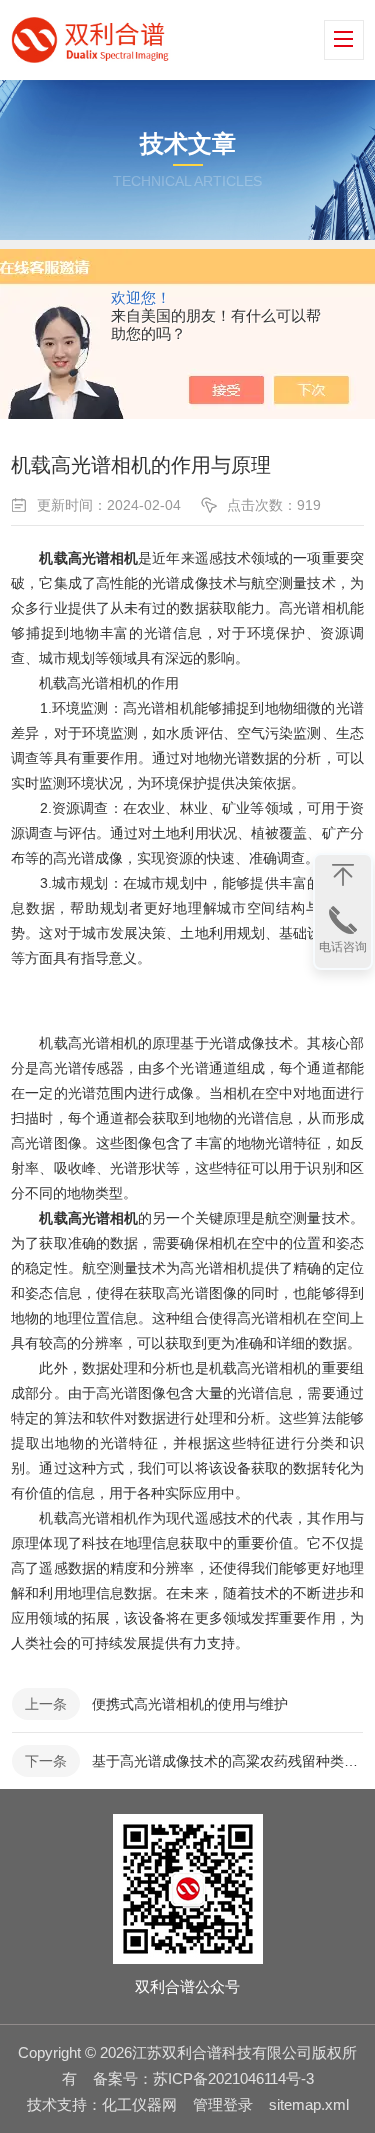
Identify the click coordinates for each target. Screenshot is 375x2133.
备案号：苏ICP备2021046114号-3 (203, 2078)
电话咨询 (343, 947)
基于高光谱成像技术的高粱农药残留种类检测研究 (227, 1761)
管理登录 (223, 2104)
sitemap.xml (309, 2104)
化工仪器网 (139, 2104)
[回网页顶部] (343, 875)
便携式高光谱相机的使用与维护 (190, 1704)
